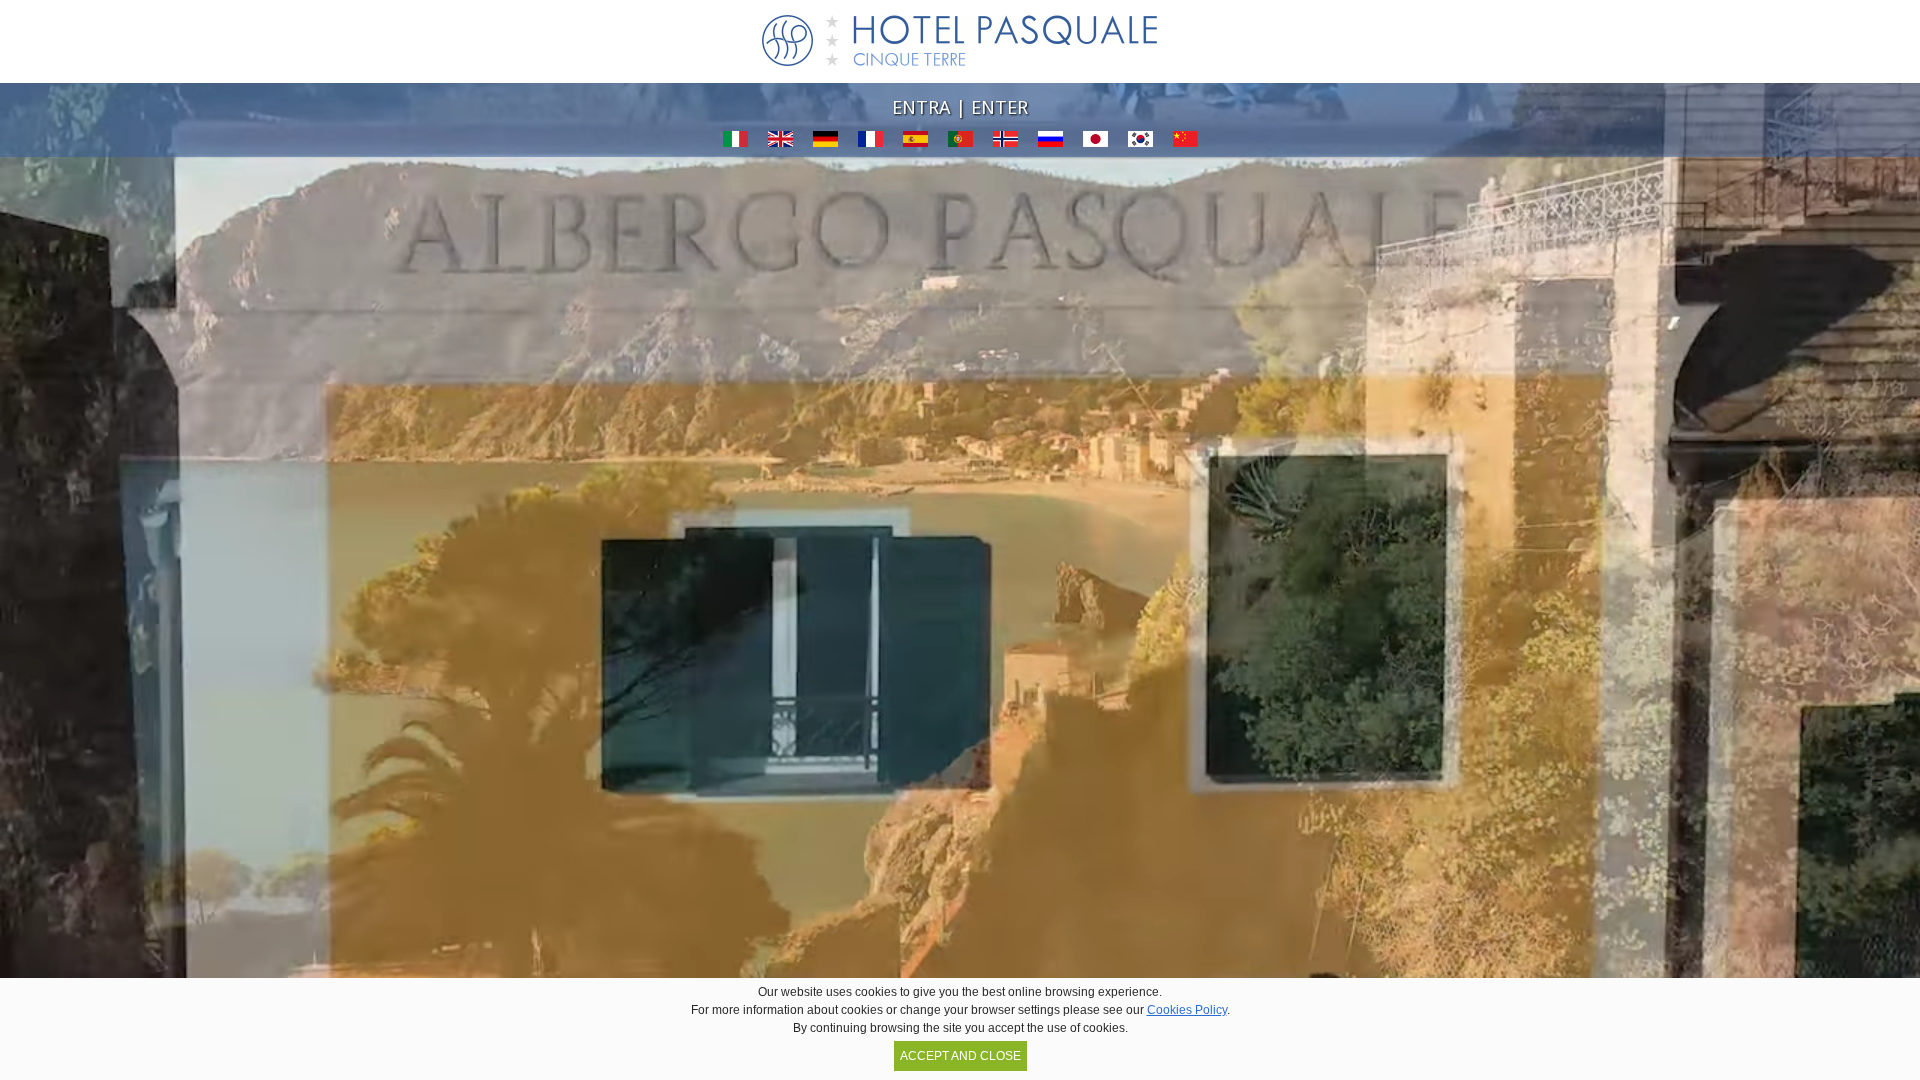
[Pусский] (1050, 150)
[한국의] (1140, 150)
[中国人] (1185, 150)
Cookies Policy (1187, 1010)
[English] (780, 150)
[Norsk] (1005, 150)
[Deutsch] (825, 150)
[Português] (960, 150)
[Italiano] (735, 150)
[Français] (870, 150)
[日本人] (1095, 150)
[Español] (915, 150)
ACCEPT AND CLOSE (960, 1056)
